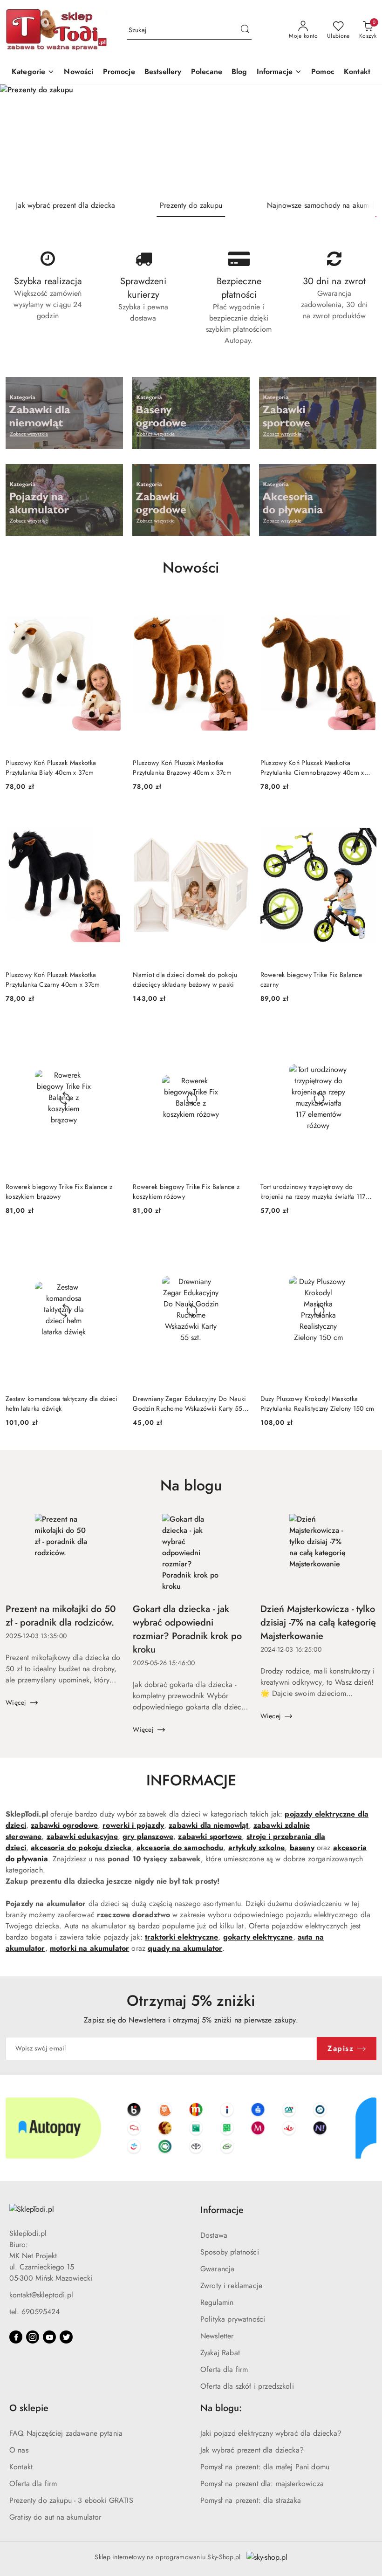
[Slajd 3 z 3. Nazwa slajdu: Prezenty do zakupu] (191, 139)
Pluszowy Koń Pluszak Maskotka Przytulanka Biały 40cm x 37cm (51, 767)
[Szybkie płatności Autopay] (191, 2128)
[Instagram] (33, 2337)
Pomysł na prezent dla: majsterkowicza (262, 2484)
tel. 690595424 (34, 2312)
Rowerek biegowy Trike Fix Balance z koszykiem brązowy (59, 1191)
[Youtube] (49, 2337)
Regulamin (217, 2302)
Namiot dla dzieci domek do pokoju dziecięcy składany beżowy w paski (185, 979)
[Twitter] (66, 2337)
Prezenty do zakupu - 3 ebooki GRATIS (71, 2500)
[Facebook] (16, 2337)
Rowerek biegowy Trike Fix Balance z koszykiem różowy (186, 1191)
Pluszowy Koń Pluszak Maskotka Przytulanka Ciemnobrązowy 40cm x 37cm (312, 767)
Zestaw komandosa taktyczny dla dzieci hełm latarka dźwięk (61, 1403)
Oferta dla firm (224, 2369)
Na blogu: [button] (221, 2408)
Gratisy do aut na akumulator (55, 2517)
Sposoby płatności (230, 2252)
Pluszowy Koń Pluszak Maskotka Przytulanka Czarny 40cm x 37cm (53, 979)
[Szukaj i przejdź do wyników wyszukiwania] (245, 30)
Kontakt (21, 2467)
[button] (280, 72)
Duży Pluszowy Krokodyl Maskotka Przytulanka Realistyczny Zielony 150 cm (317, 1403)
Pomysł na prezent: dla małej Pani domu (265, 2467)
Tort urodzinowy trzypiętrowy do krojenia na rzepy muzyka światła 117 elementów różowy (313, 1191)
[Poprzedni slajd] (20, 139)
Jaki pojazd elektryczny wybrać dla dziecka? (271, 2433)
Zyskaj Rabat (220, 2353)
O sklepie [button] (29, 2408)
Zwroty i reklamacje (231, 2286)
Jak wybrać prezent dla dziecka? (252, 2450)
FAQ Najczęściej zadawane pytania (66, 2433)
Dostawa (214, 2235)
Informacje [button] (222, 2210)
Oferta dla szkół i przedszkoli (247, 2386)
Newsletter (217, 2336)
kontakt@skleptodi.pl (41, 2295)
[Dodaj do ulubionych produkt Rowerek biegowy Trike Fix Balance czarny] (366, 819)
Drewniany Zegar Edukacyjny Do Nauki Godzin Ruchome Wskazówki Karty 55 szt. (189, 1403)
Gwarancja (217, 2269)
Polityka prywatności (233, 2319)
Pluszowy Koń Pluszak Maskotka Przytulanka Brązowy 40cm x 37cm (182, 767)
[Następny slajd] (362, 139)
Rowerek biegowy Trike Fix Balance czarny (311, 979)
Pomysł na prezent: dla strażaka (251, 2500)
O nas (19, 2450)
